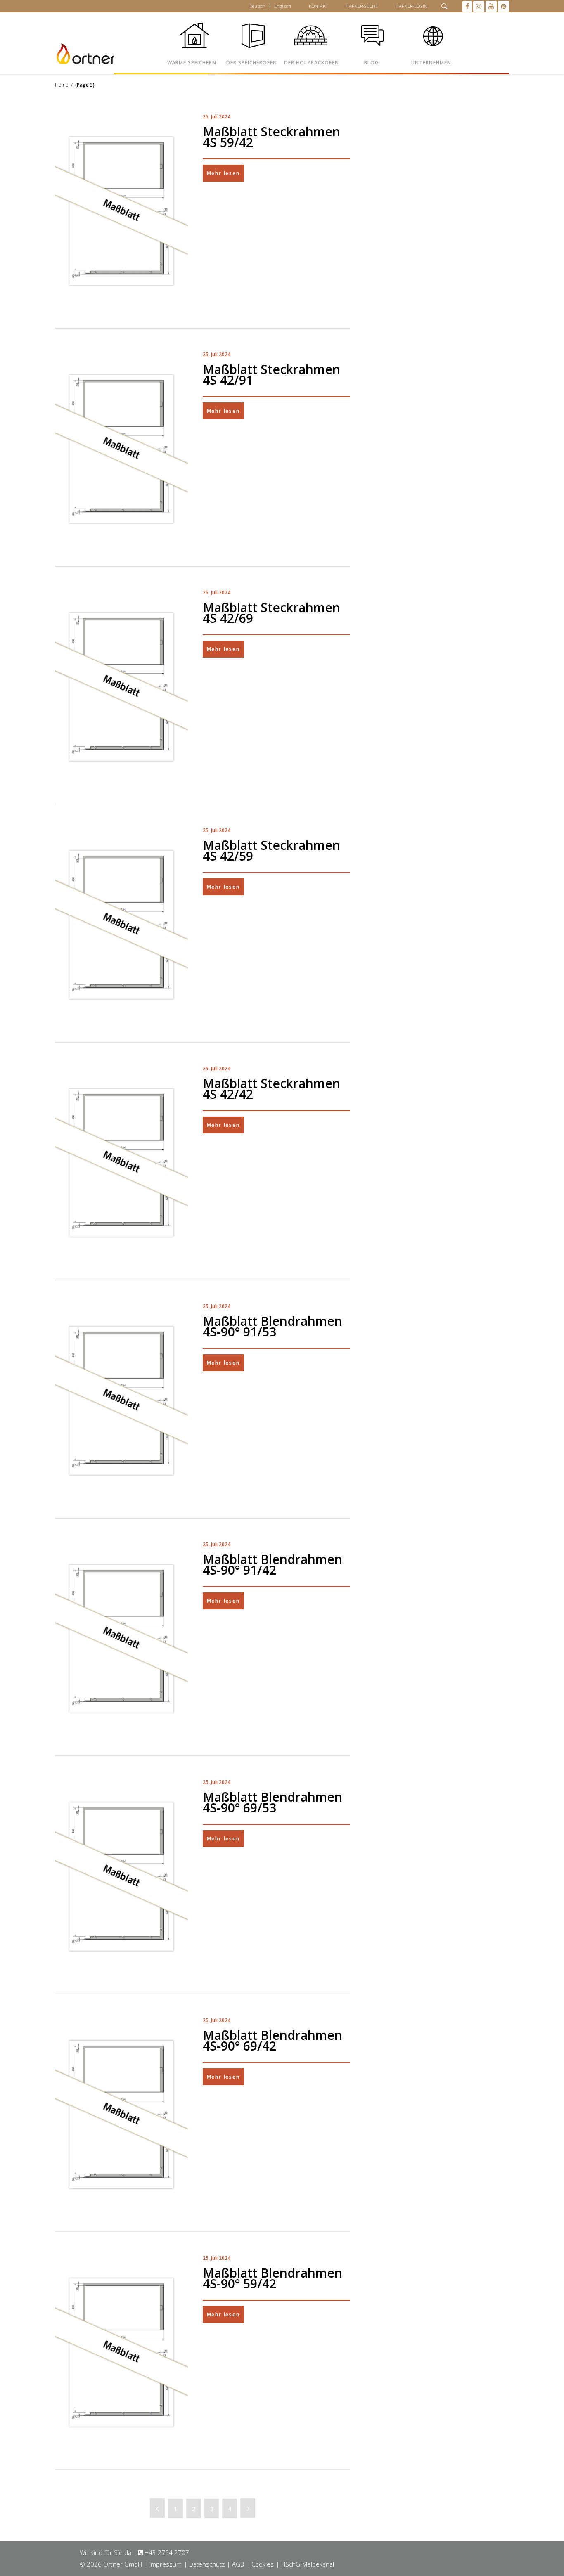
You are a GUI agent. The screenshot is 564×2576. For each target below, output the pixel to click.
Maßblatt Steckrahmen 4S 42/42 (271, 1089)
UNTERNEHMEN (431, 63)
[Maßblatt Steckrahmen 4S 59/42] (121, 211)
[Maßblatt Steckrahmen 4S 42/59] (121, 925)
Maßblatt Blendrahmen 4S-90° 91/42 (273, 1565)
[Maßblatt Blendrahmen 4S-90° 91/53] (121, 1401)
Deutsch (257, 6)
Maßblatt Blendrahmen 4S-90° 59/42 (273, 2278)
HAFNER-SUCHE (362, 6)
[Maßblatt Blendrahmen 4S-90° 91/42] (121, 1639)
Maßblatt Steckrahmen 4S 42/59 (271, 850)
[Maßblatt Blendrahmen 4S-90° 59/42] (121, 2352)
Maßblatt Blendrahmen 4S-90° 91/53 (273, 1326)
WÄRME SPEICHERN (192, 63)
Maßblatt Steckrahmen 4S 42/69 (271, 613)
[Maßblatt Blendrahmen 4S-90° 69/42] (121, 2115)
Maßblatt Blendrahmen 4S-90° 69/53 (273, 1802)
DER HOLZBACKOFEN (312, 63)
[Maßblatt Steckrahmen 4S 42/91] (121, 449)
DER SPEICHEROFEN (252, 63)
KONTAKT (318, 6)
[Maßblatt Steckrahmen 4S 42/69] (121, 687)
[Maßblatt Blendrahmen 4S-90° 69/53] (121, 1877)
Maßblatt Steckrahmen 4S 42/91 (271, 375)
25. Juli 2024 (217, 117)
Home (62, 85)
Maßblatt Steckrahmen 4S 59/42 (271, 137)
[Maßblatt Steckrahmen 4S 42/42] (121, 1163)
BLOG (372, 63)
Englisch (283, 6)
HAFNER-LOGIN (411, 6)
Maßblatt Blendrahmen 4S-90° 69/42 (273, 2040)
